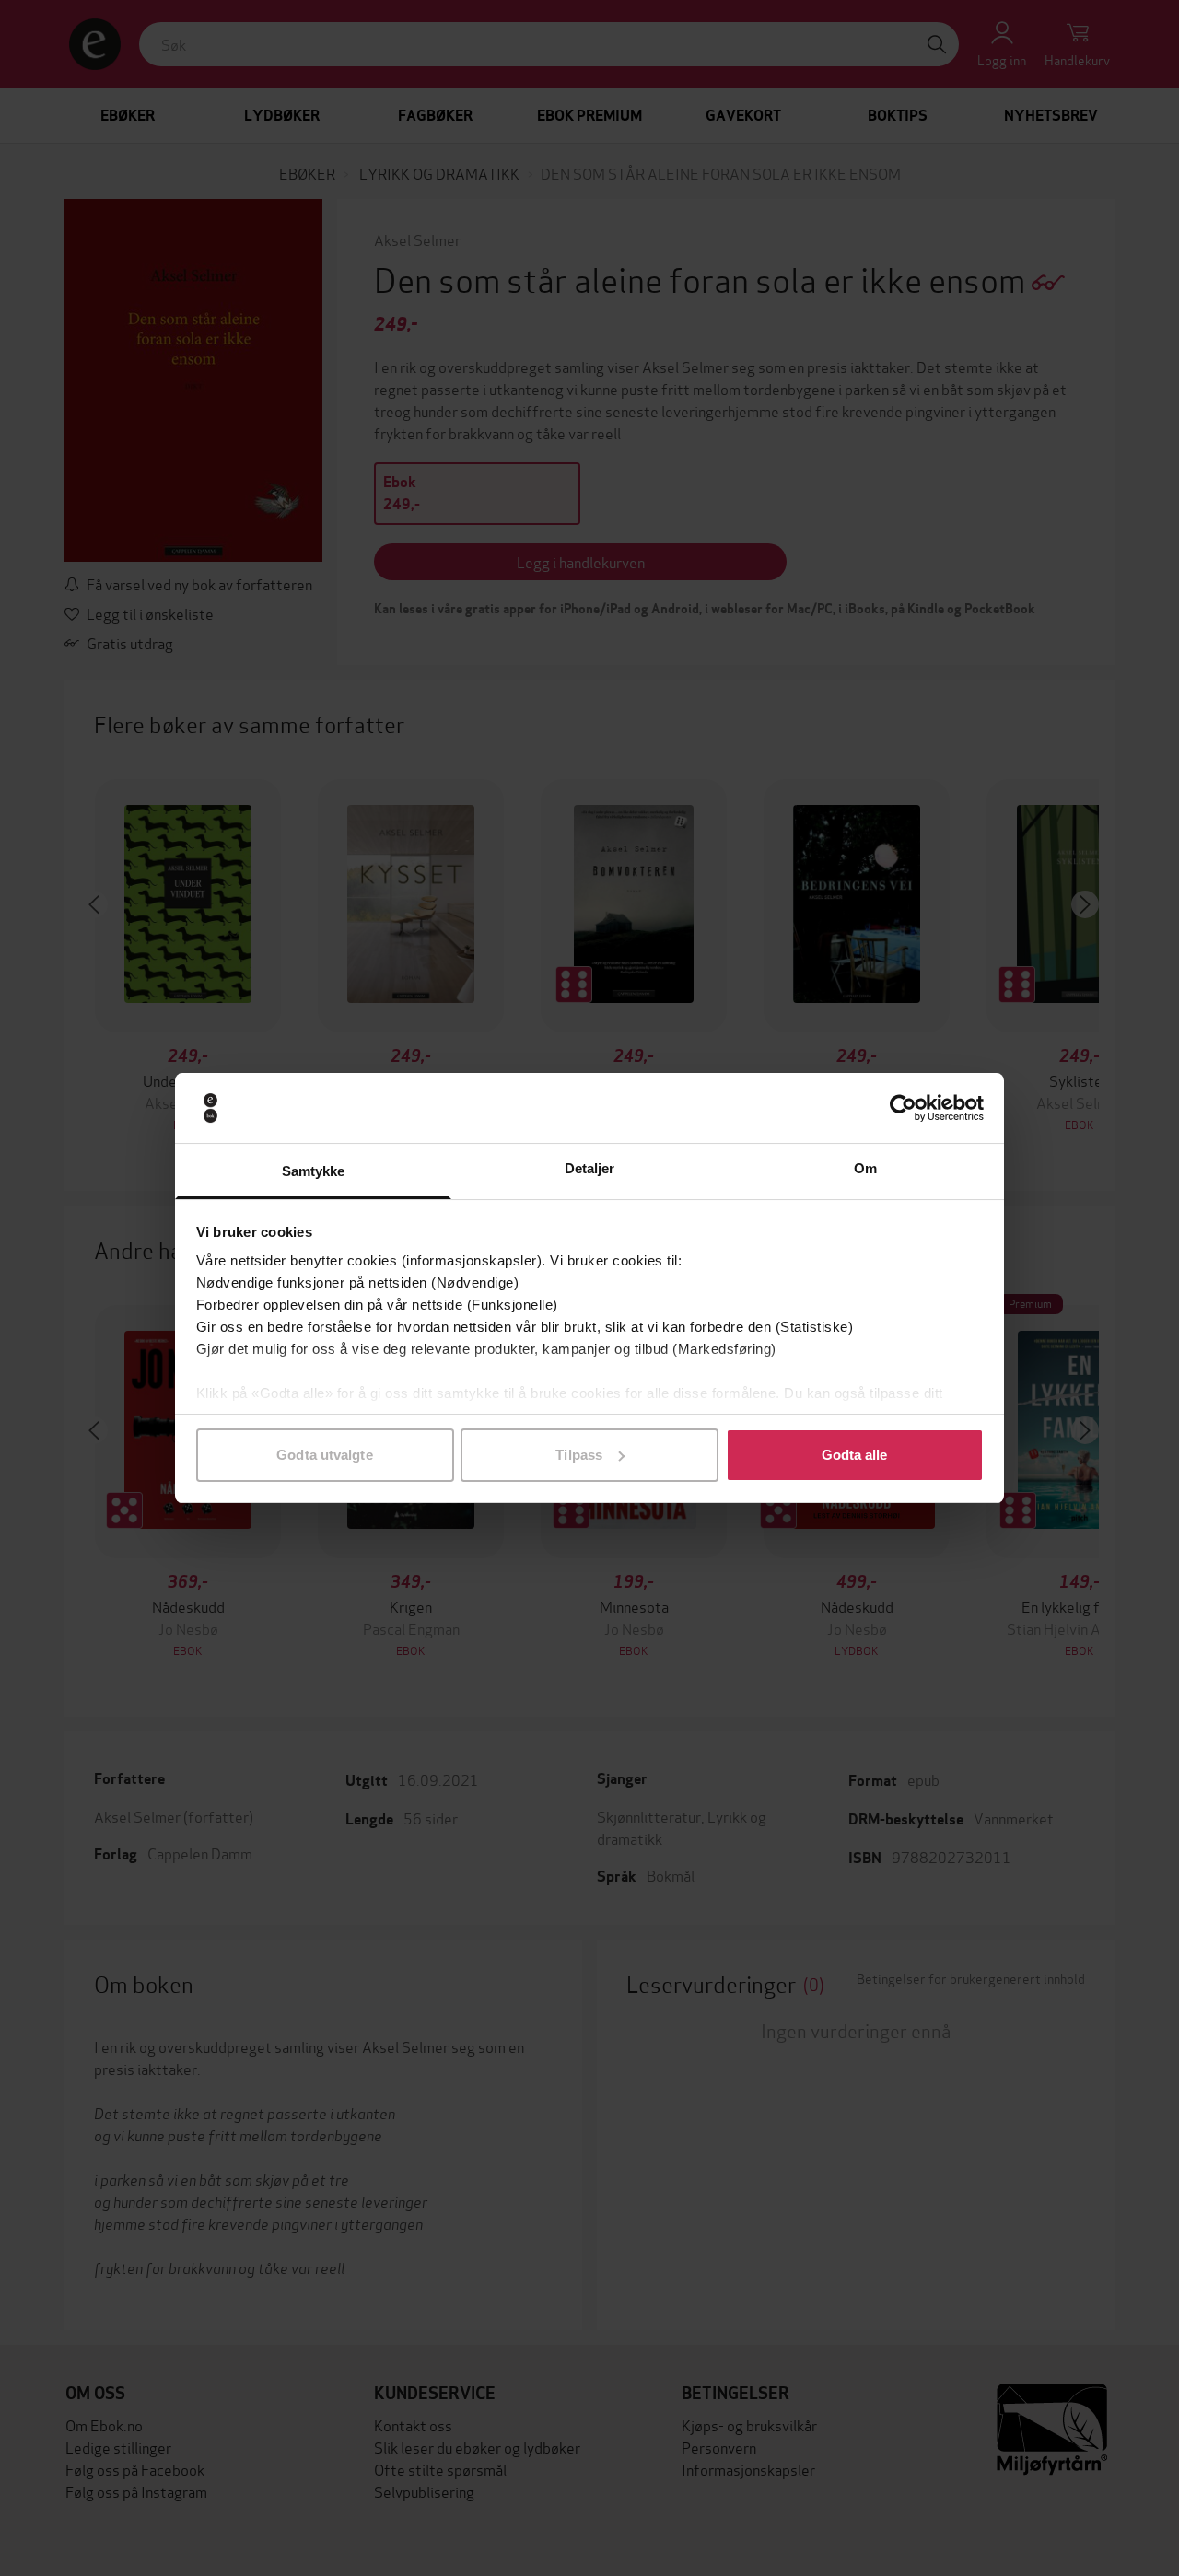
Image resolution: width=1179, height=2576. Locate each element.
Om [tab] (865, 1168)
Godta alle (855, 1455)
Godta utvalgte (324, 1455)
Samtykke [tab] (314, 1171)
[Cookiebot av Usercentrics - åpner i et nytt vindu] (903, 1108)
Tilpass (579, 1455)
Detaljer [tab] (590, 1168)
